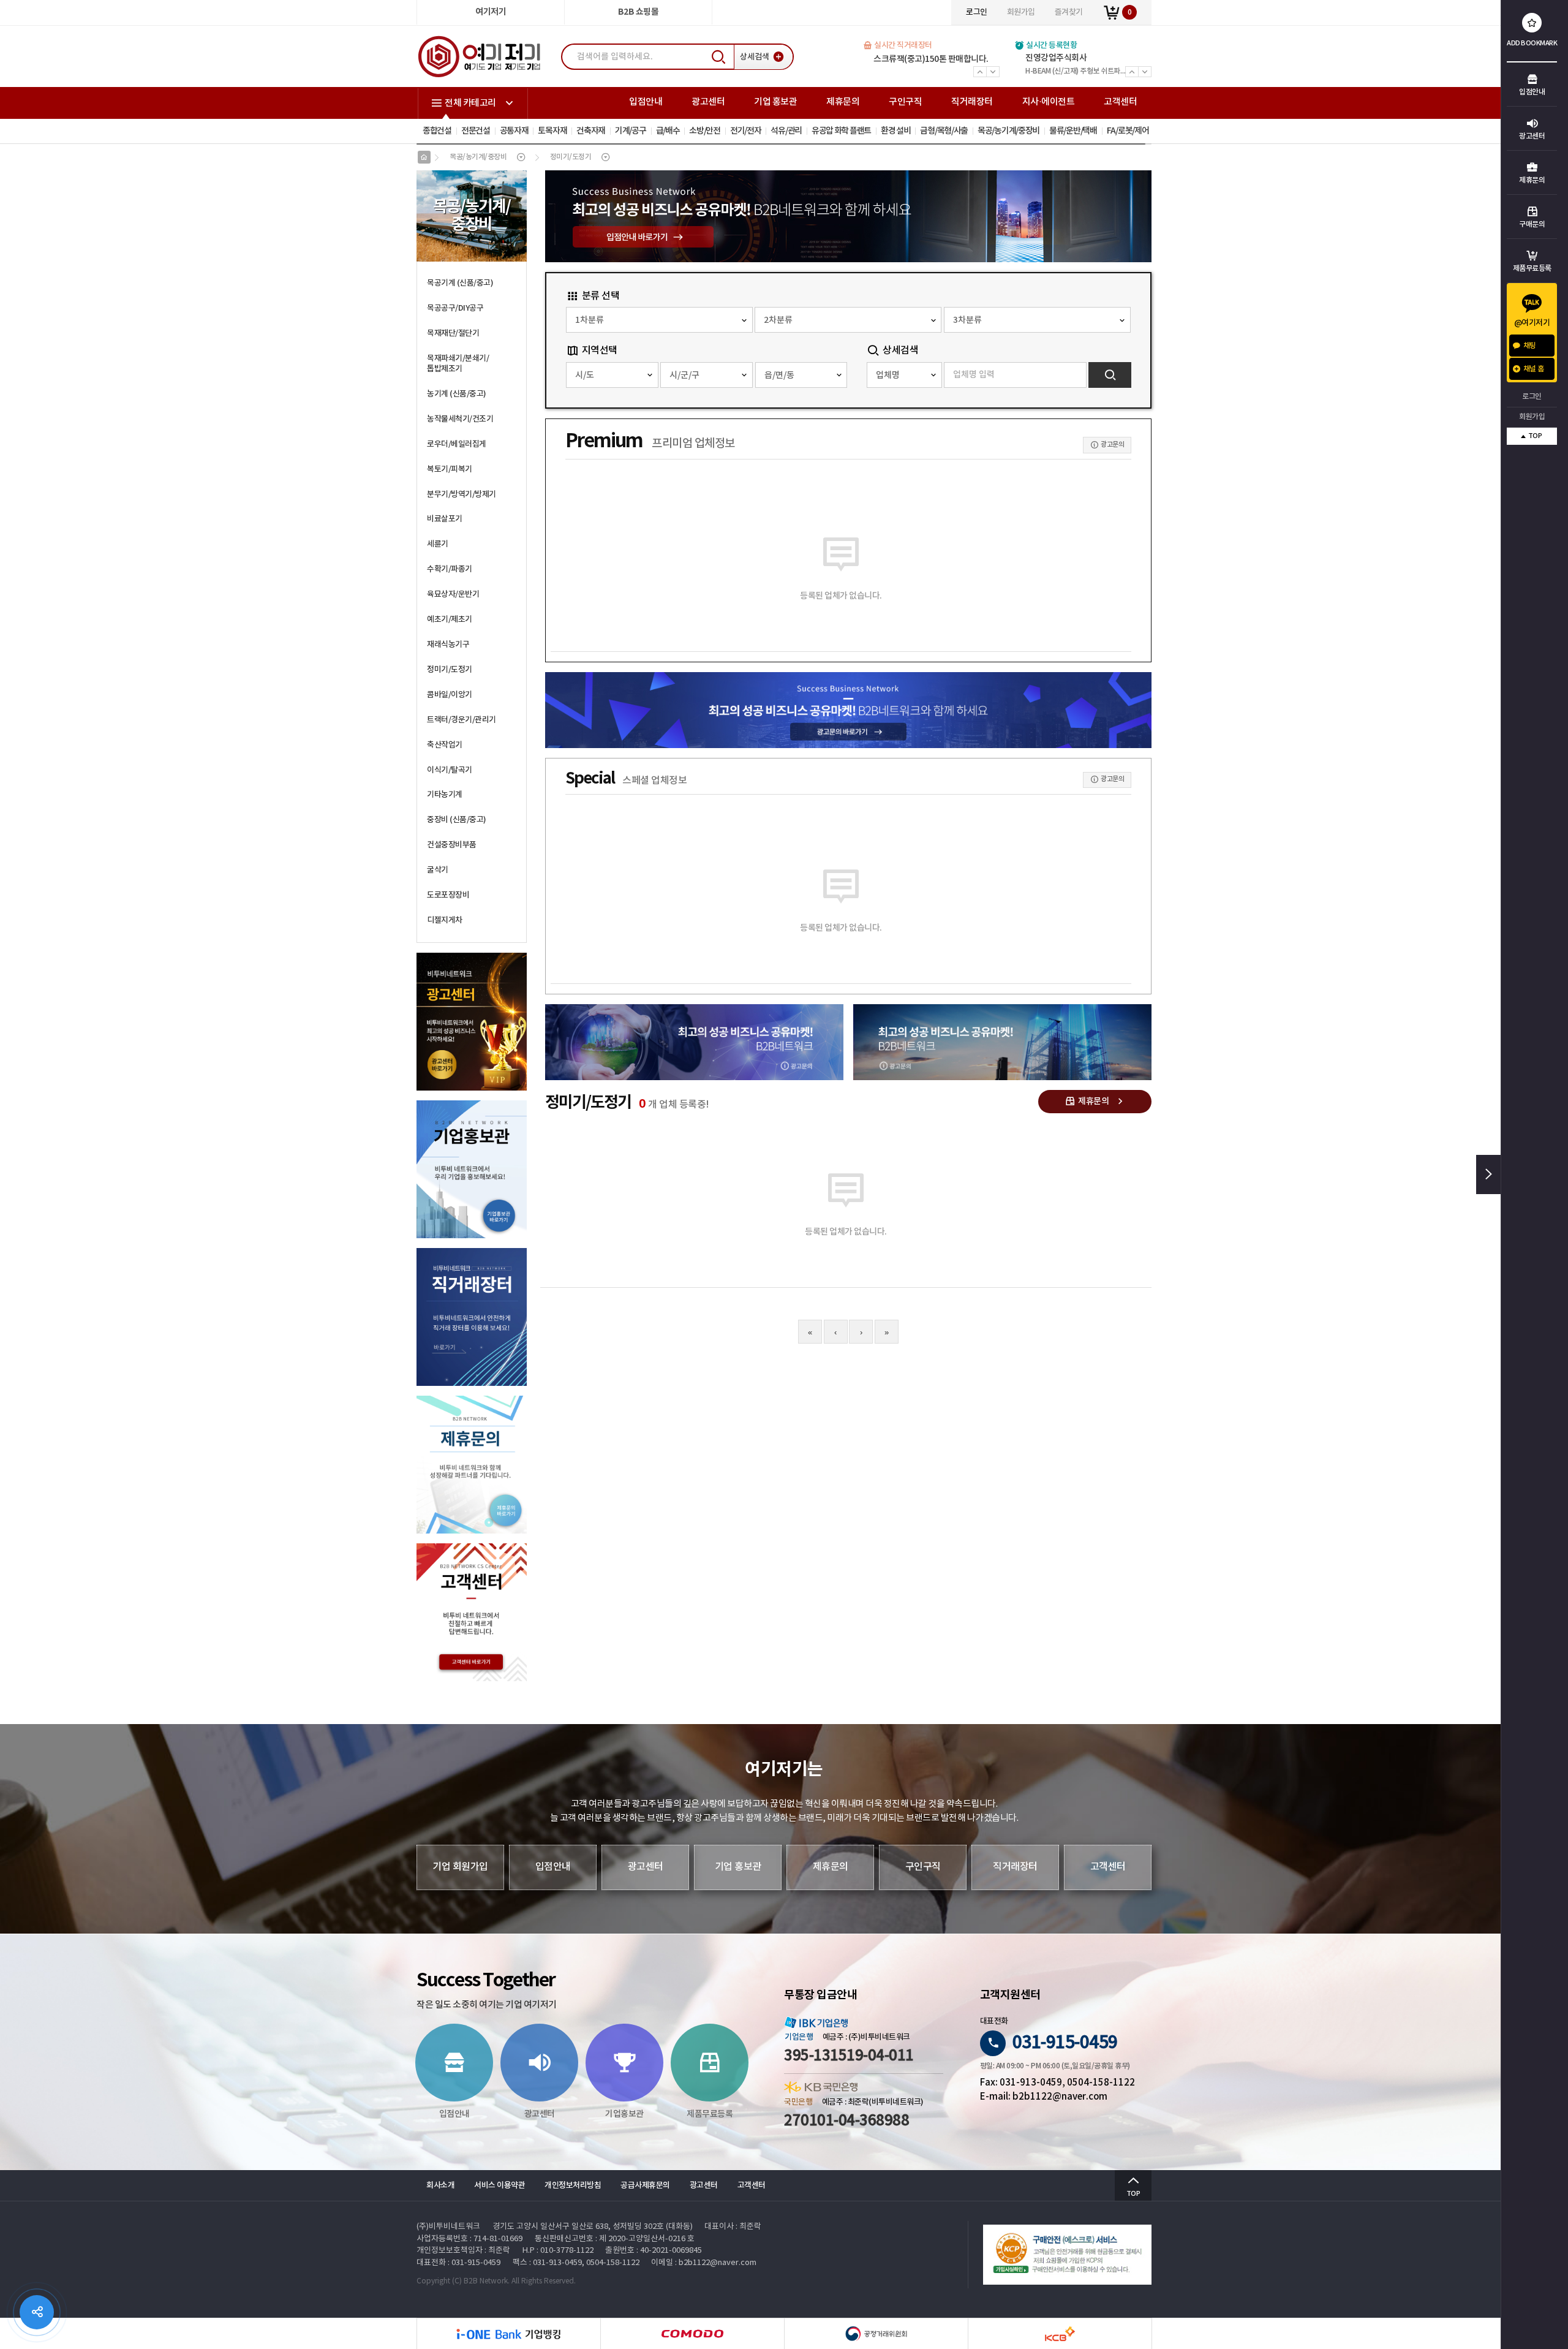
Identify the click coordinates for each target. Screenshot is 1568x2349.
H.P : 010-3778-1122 (558, 2251)
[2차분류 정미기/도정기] (848, 320)
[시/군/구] (707, 375)
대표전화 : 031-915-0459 (458, 2263)
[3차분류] (1037, 320)
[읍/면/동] (801, 375)
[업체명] (904, 375)
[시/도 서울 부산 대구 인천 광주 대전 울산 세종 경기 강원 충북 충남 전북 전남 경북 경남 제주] (612, 375)
